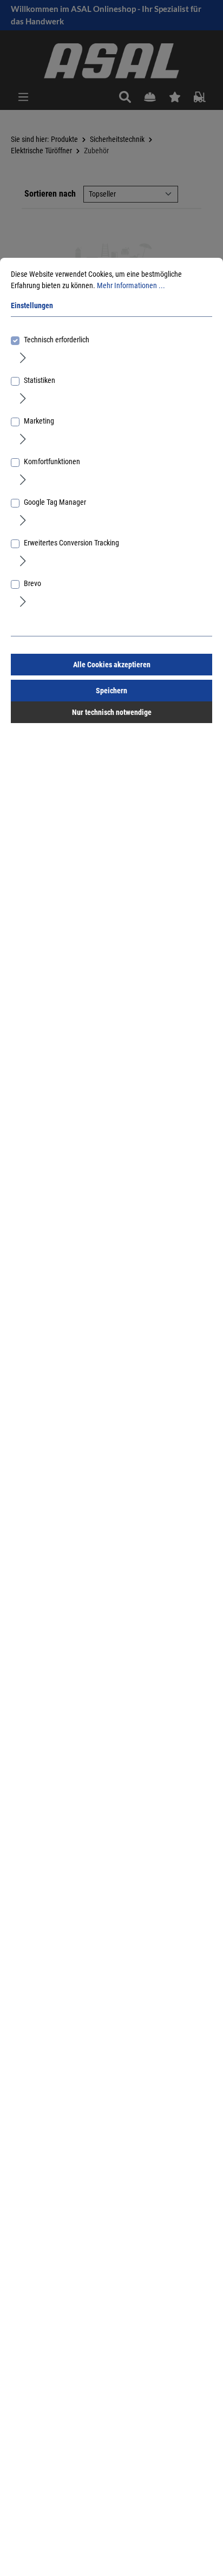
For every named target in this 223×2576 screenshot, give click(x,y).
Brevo (32, 583)
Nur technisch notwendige (112, 712)
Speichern (111, 691)
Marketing (39, 421)
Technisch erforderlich (57, 340)
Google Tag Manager (55, 502)
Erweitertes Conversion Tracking (71, 543)
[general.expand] (23, 357)
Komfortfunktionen (52, 461)
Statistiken (40, 380)
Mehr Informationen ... (131, 285)
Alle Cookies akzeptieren (112, 665)
